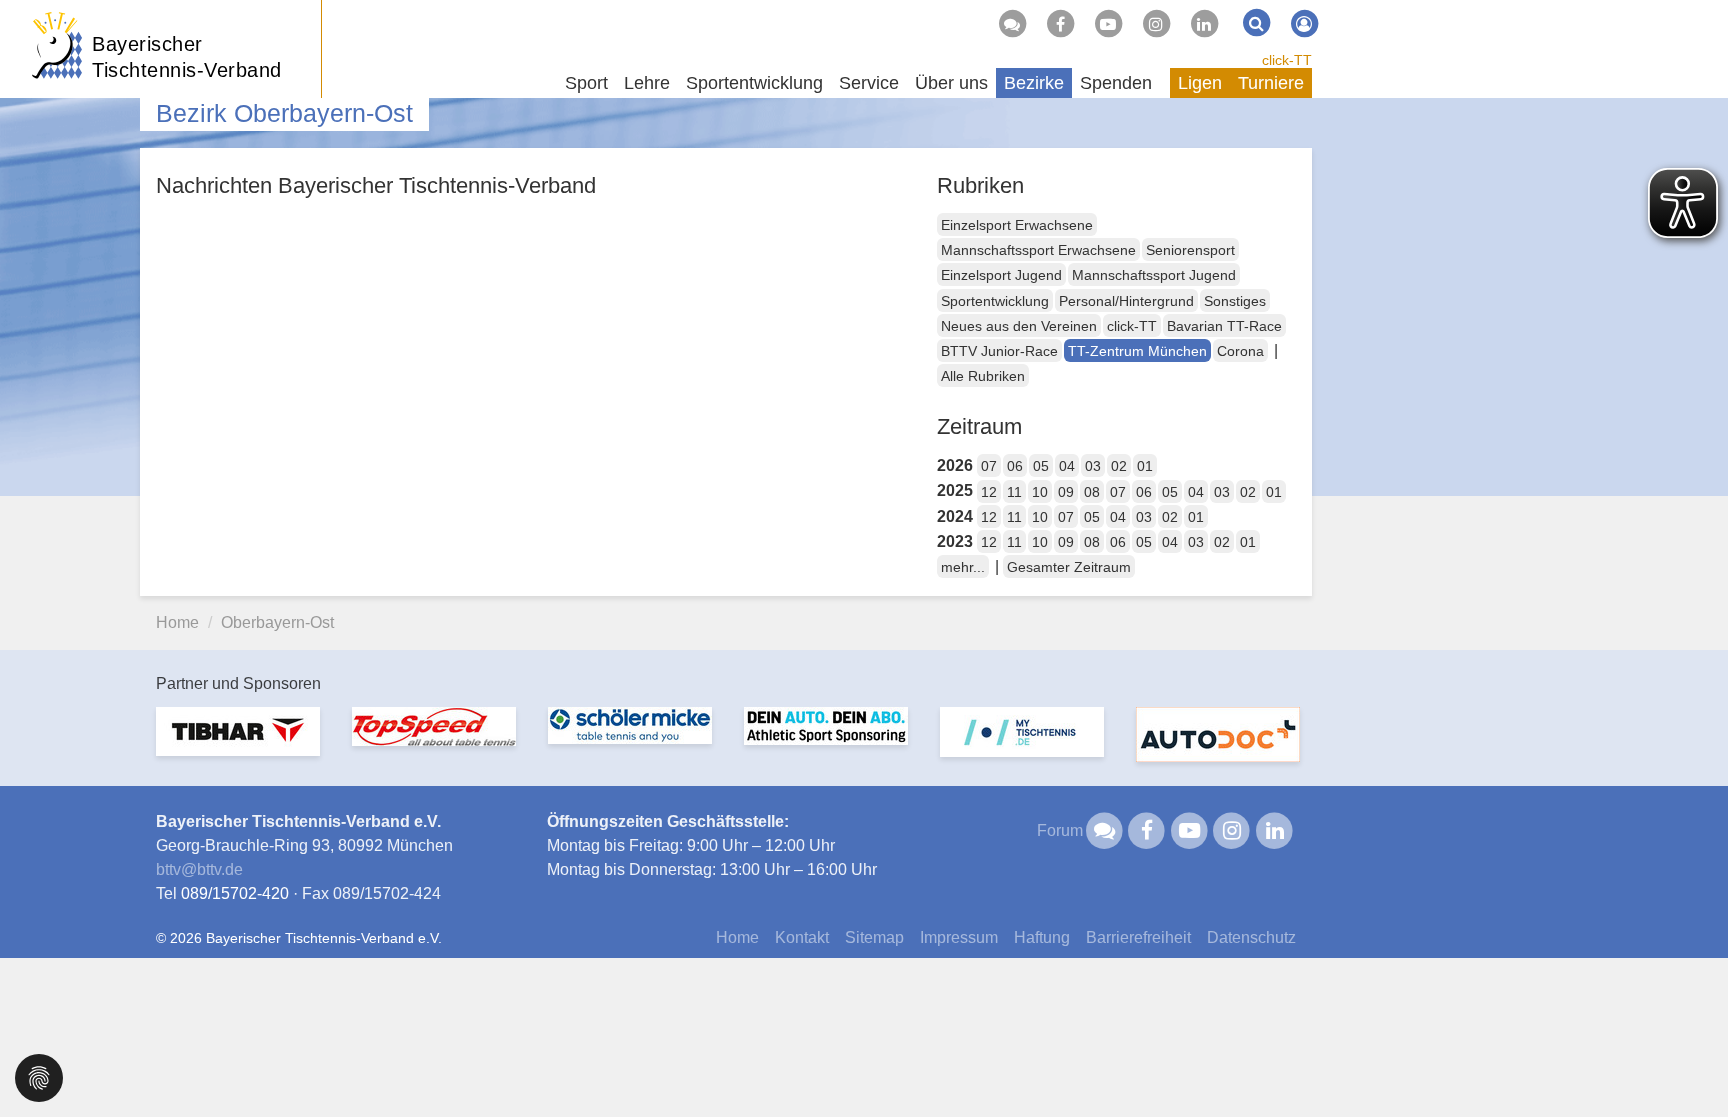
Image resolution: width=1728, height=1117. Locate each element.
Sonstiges (1235, 301)
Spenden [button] (1116, 83)
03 (1093, 466)
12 (989, 492)
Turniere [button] (1271, 83)
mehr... (963, 567)
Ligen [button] (1200, 83)
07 (989, 466)
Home (177, 622)
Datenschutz (1251, 937)
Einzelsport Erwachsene (1017, 225)
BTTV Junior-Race (999, 351)
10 (1040, 492)
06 (1015, 466)
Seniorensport (1190, 250)
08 (1092, 492)
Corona (1240, 351)
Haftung (1042, 937)
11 (1014, 492)
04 (1067, 466)
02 (1119, 466)
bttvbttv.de (199, 869)
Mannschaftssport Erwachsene (1038, 250)
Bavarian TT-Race (1224, 326)
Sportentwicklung (995, 301)
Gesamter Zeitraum (1069, 567)
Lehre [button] (647, 83)
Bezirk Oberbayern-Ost (284, 113)
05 (1041, 466)
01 (1145, 466)
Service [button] (869, 83)
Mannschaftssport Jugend (1154, 275)
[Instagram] (1156, 24)
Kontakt (802, 937)
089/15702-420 (235, 893)
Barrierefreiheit (1138, 937)
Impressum (959, 937)
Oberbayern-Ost (277, 622)
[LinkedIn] (1204, 24)
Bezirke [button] (1034, 83)
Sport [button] (586, 83)
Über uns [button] (951, 83)
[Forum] (1012, 24)
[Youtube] (1108, 24)
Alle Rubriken (983, 376)
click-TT (1287, 60)
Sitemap (874, 937)
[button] (39, 1076)
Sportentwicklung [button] (754, 83)
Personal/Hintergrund (1126, 301)
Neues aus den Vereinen (1019, 326)
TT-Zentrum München (1137, 351)
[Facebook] (1060, 24)
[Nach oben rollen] (1688, 1061)
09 (1066, 492)
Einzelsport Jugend (1001, 275)
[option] (238, 743)
